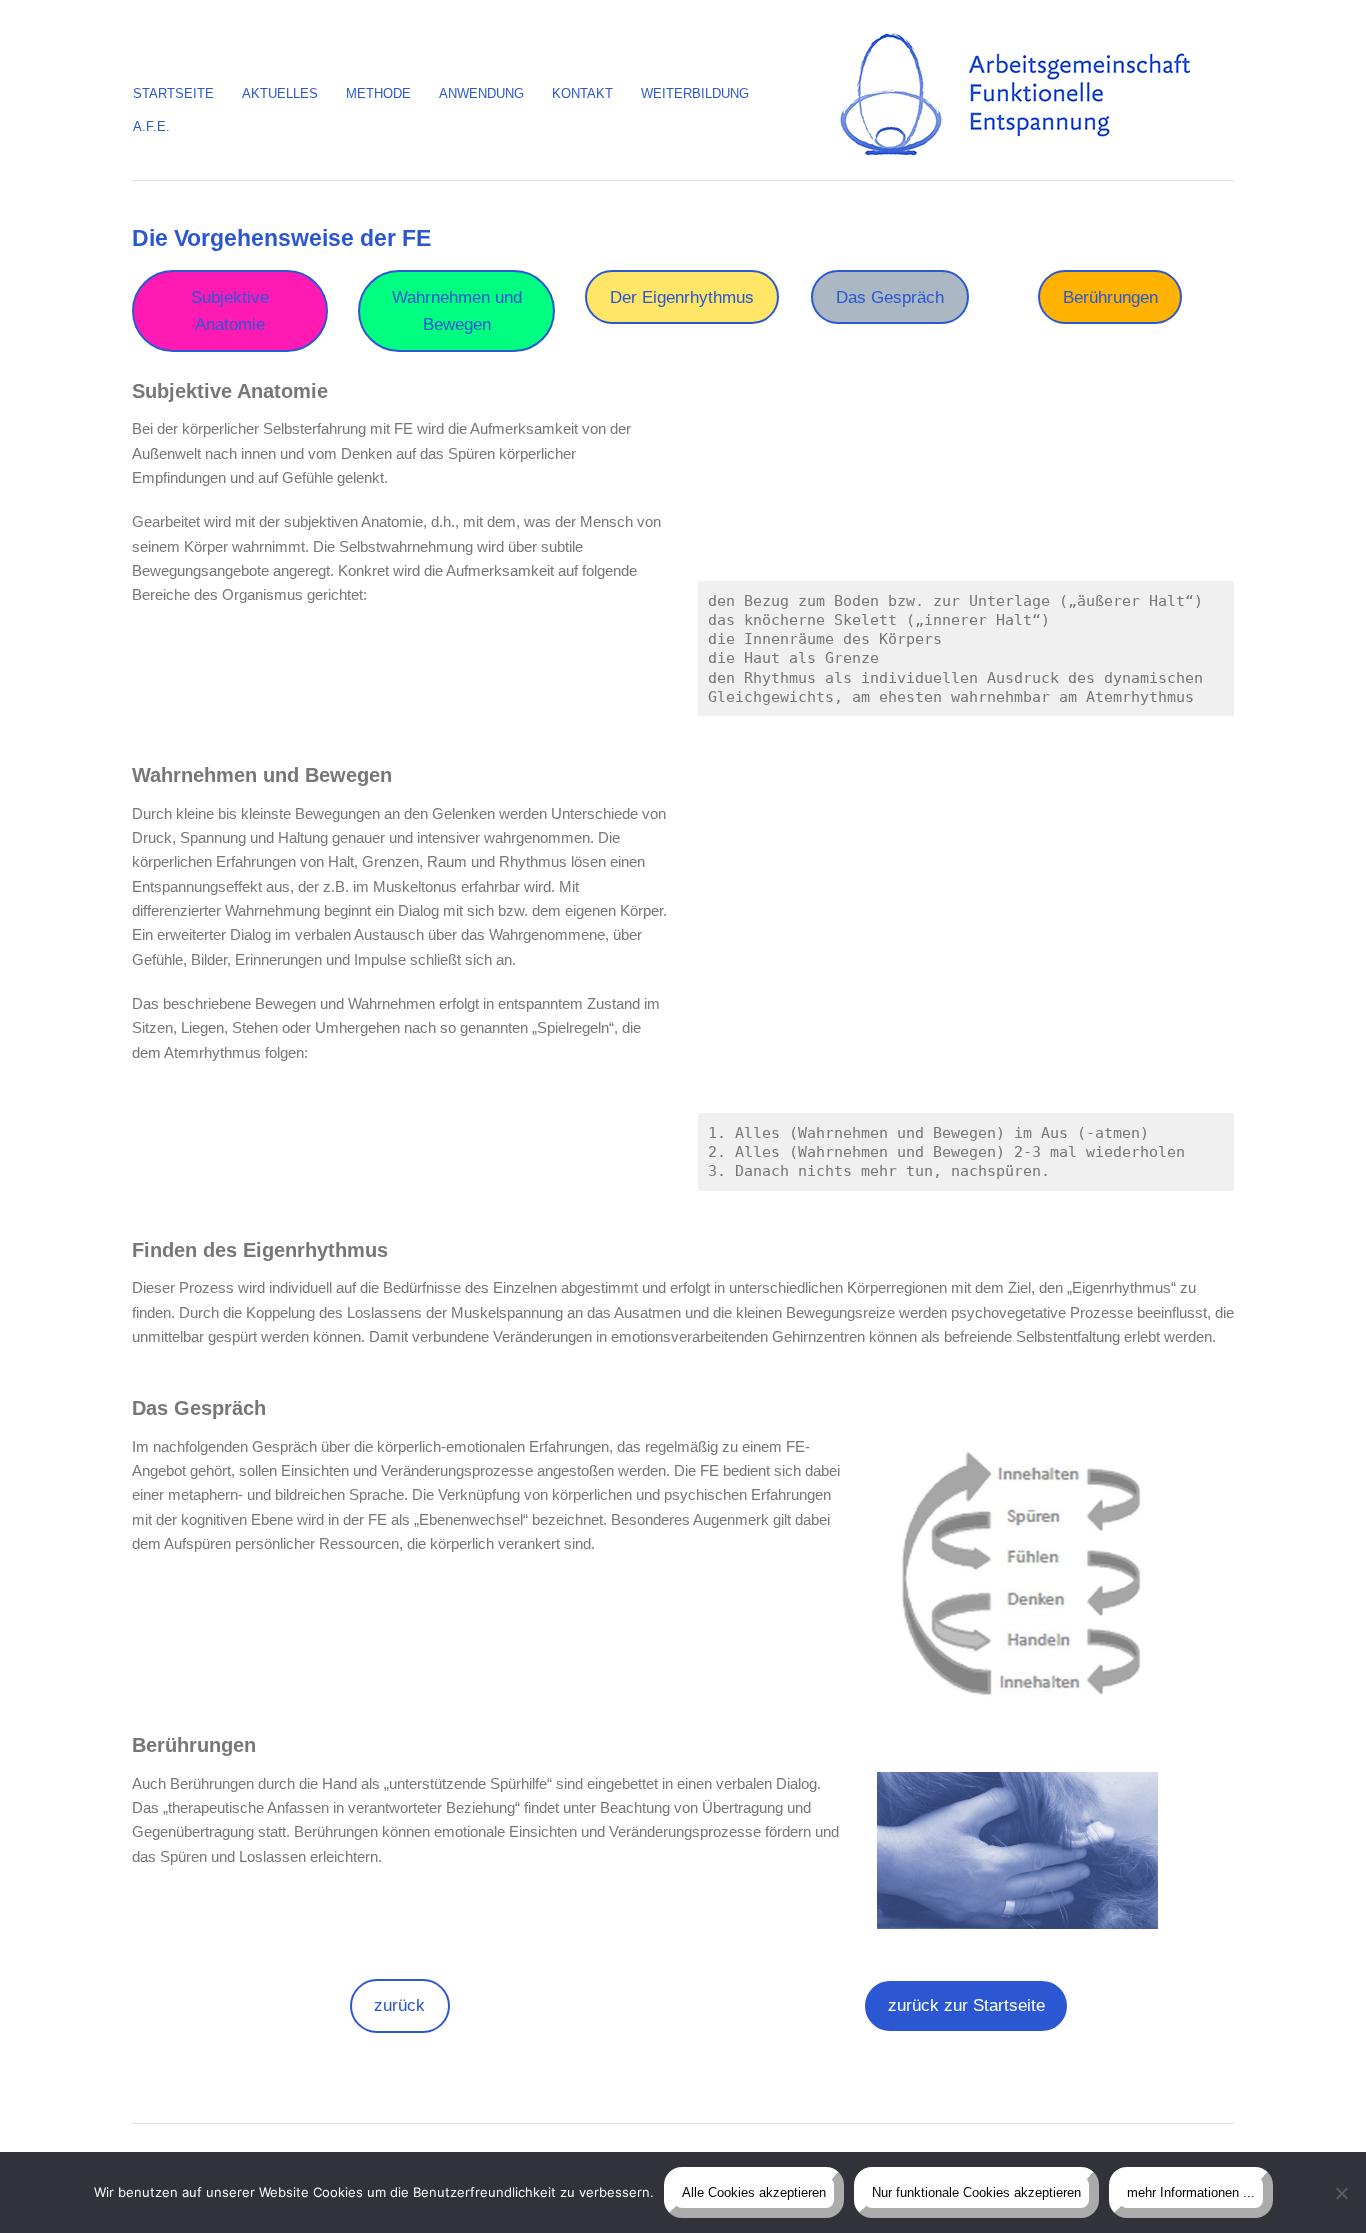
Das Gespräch (890, 297)
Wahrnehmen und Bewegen (457, 311)
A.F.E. (151, 126)
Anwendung (481, 93)
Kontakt (582, 93)
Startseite (173, 93)
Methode (378, 93)
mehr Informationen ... (1191, 2192)
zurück (399, 2005)
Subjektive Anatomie (230, 311)
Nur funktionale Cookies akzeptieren (976, 2192)
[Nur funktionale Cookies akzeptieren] (1341, 2193)
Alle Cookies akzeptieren (754, 2192)
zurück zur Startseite (966, 2005)
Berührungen (1110, 297)
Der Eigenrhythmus (682, 297)
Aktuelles (280, 93)
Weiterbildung (695, 93)
